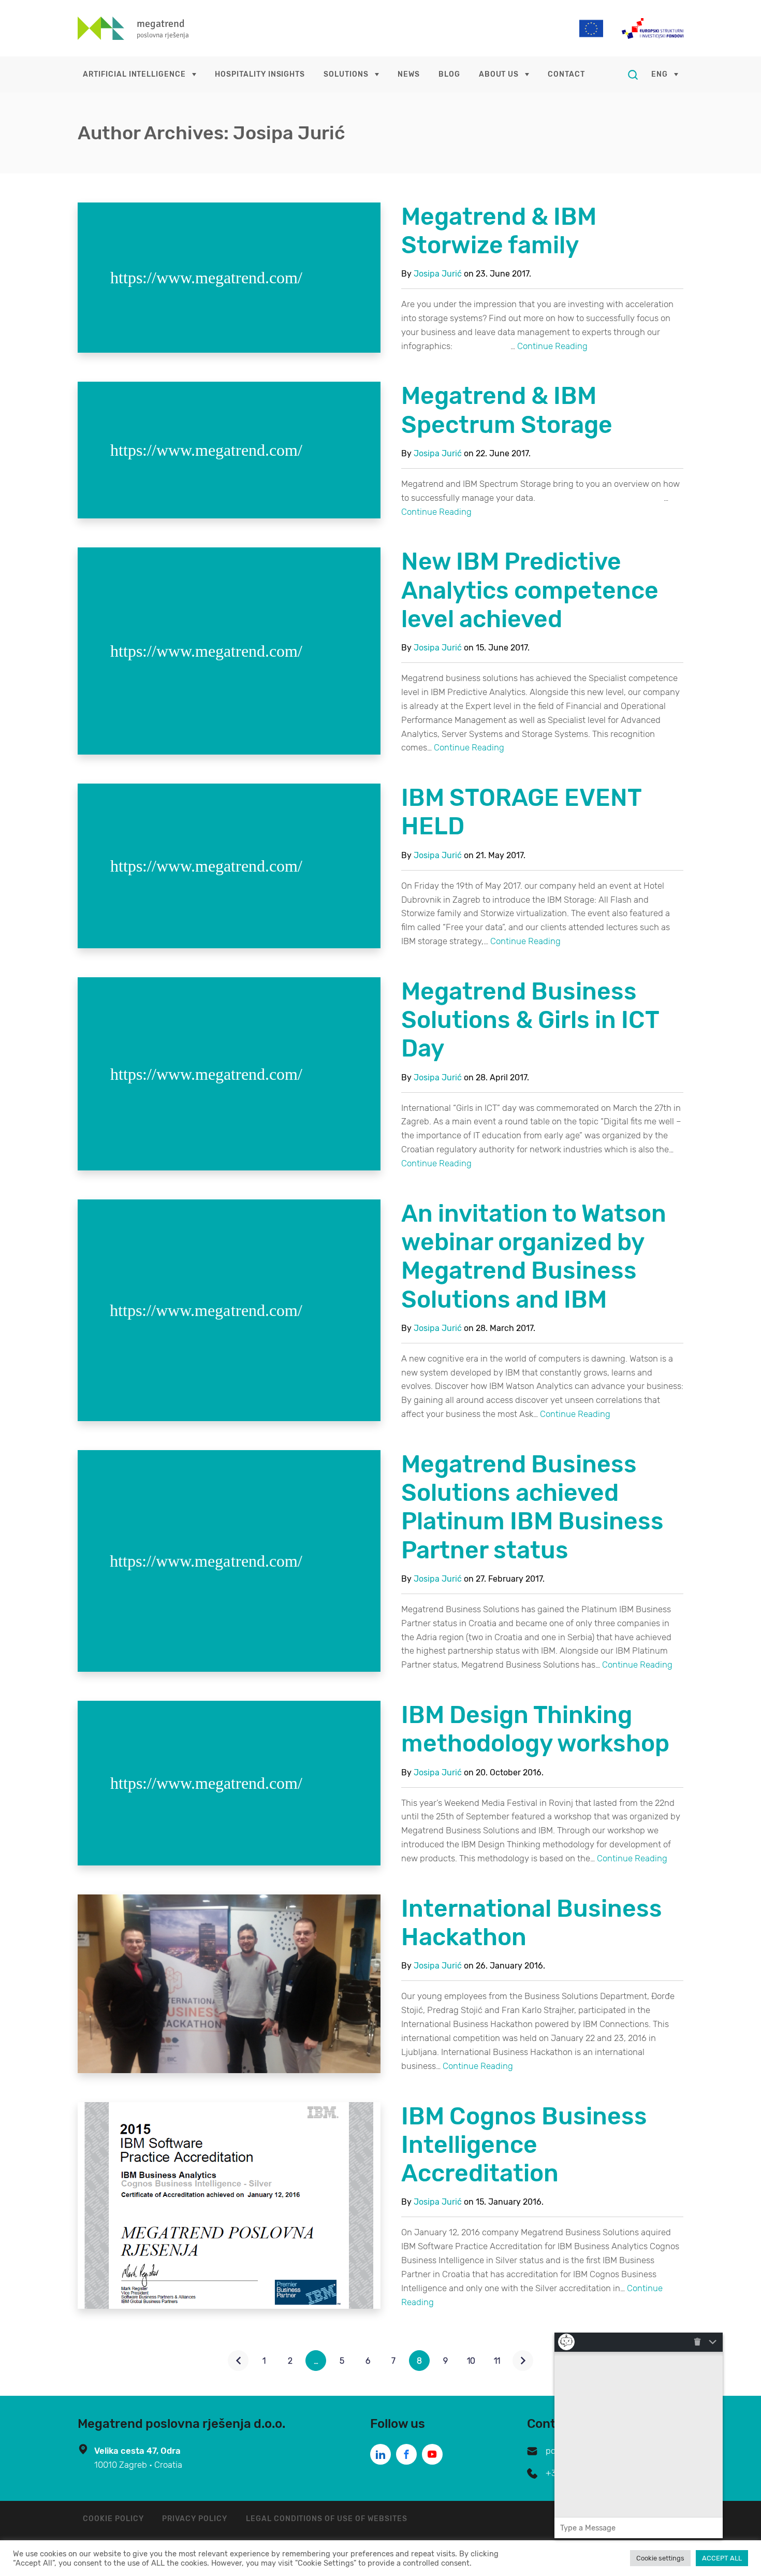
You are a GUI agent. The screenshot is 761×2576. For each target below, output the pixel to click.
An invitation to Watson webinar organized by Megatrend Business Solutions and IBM (534, 1257)
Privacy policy (194, 2519)
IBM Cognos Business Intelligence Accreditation (524, 2145)
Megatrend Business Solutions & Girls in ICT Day (530, 1020)
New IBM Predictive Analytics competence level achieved (530, 590)
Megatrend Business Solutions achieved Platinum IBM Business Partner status (532, 1507)
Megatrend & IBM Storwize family (499, 231)
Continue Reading (552, 346)
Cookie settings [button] (660, 2558)
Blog (449, 74)
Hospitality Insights (260, 74)
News (409, 74)
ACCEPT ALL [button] (722, 2558)
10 (471, 2361)
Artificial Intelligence (134, 74)
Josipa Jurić (438, 274)
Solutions (346, 74)
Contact (566, 74)
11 (497, 2361)
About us (499, 74)
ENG (660, 74)
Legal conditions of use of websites (327, 2519)
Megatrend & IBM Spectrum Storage (507, 410)
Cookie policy (113, 2519)
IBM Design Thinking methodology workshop (535, 1729)
